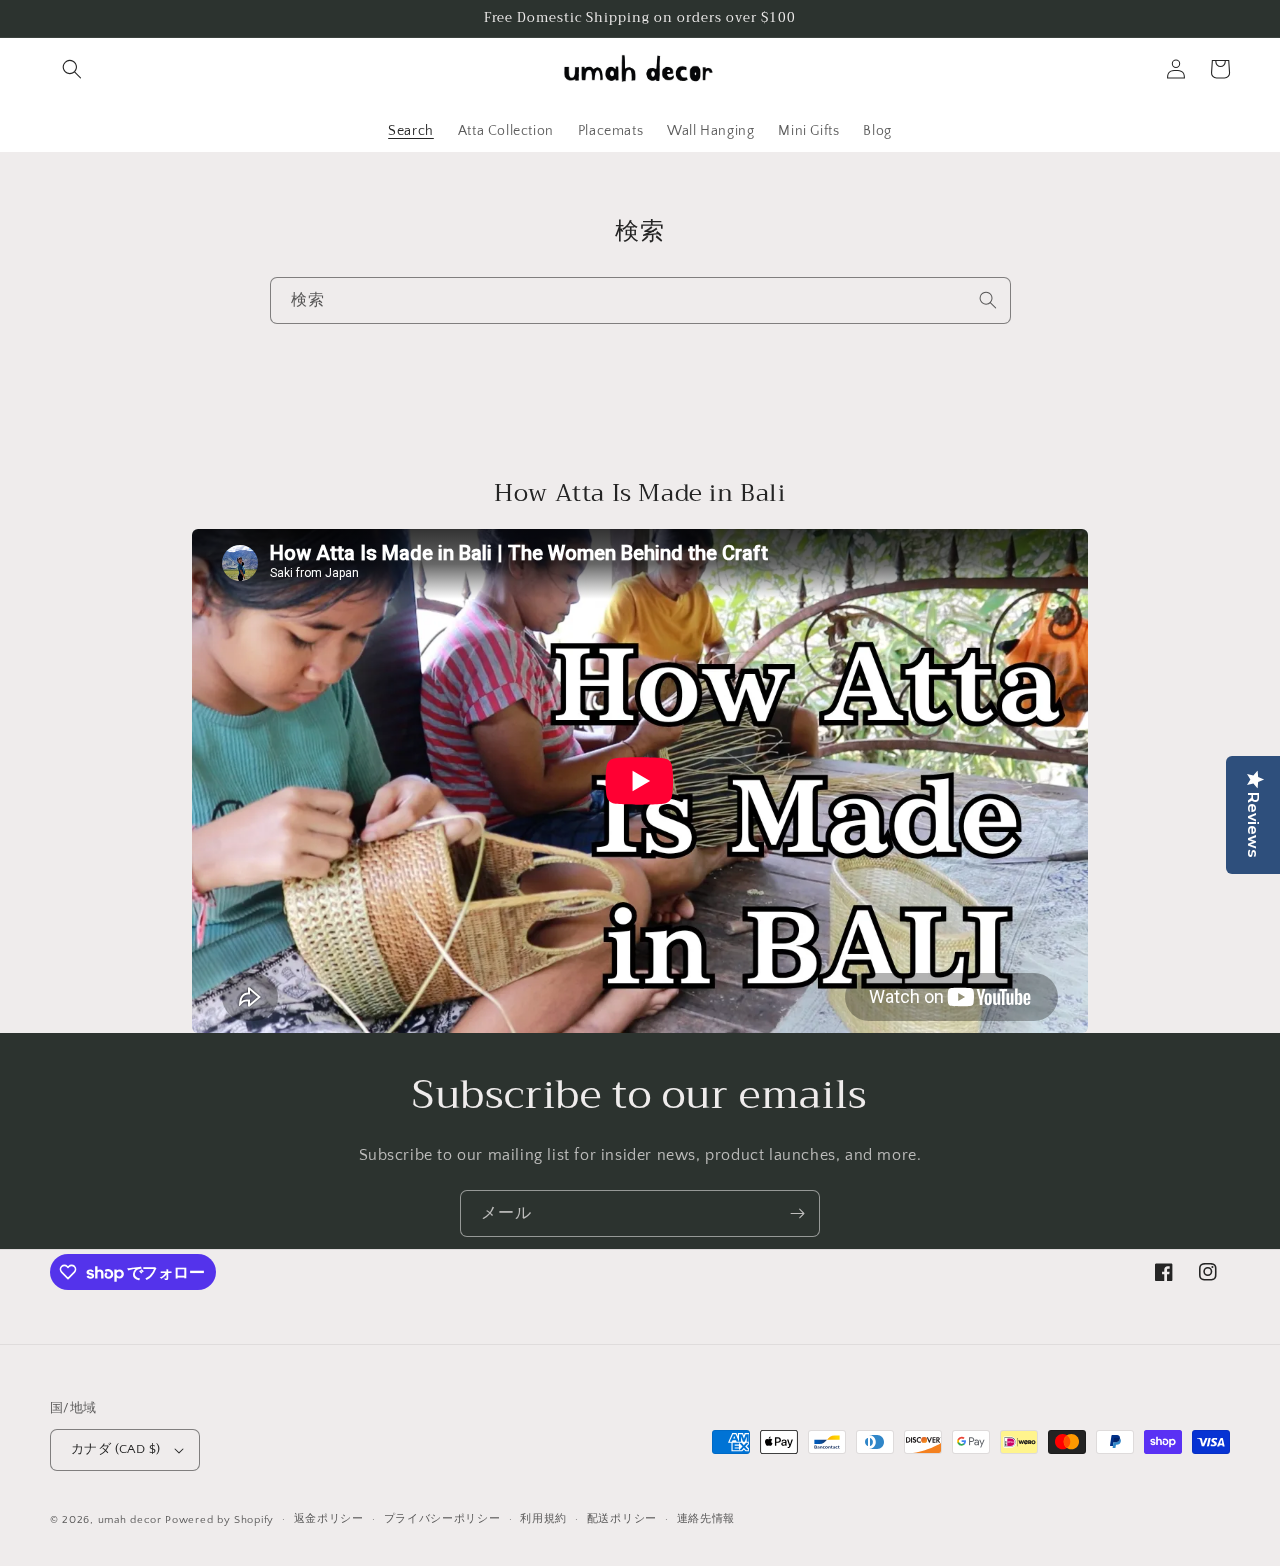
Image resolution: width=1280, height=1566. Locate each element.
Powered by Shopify (219, 1520)
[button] (72, 69)
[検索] (988, 300)
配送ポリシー (622, 1519)
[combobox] (640, 300)
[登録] (797, 1213)
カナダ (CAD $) (115, 1449)
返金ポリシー (329, 1519)
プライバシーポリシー (442, 1519)
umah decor (130, 1520)
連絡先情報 (706, 1519)
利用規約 (543, 1519)
